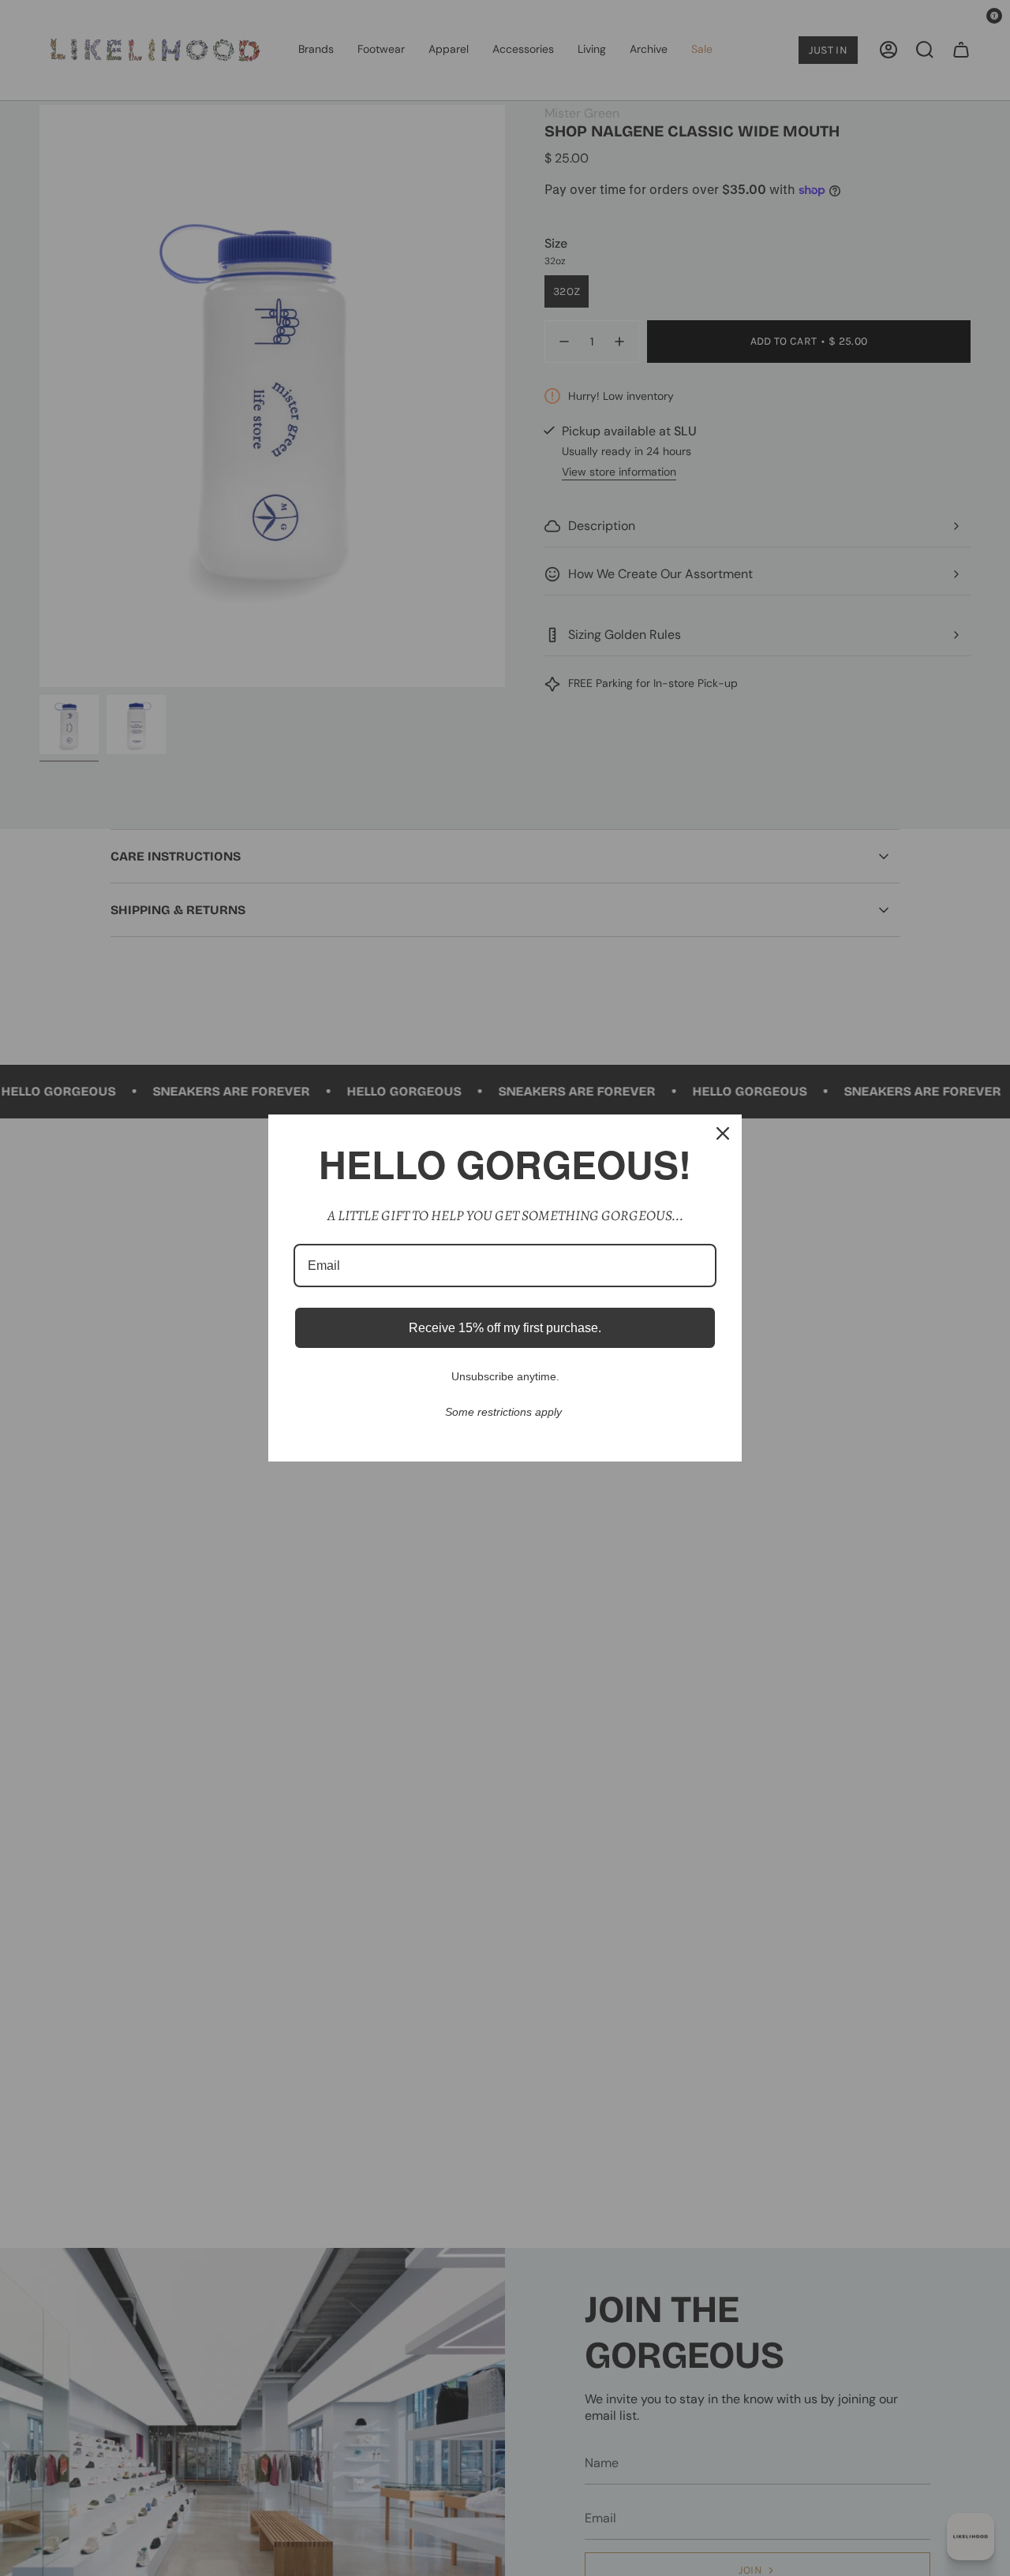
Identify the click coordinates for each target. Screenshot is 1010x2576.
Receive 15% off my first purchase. (505, 1328)
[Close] (723, 1133)
